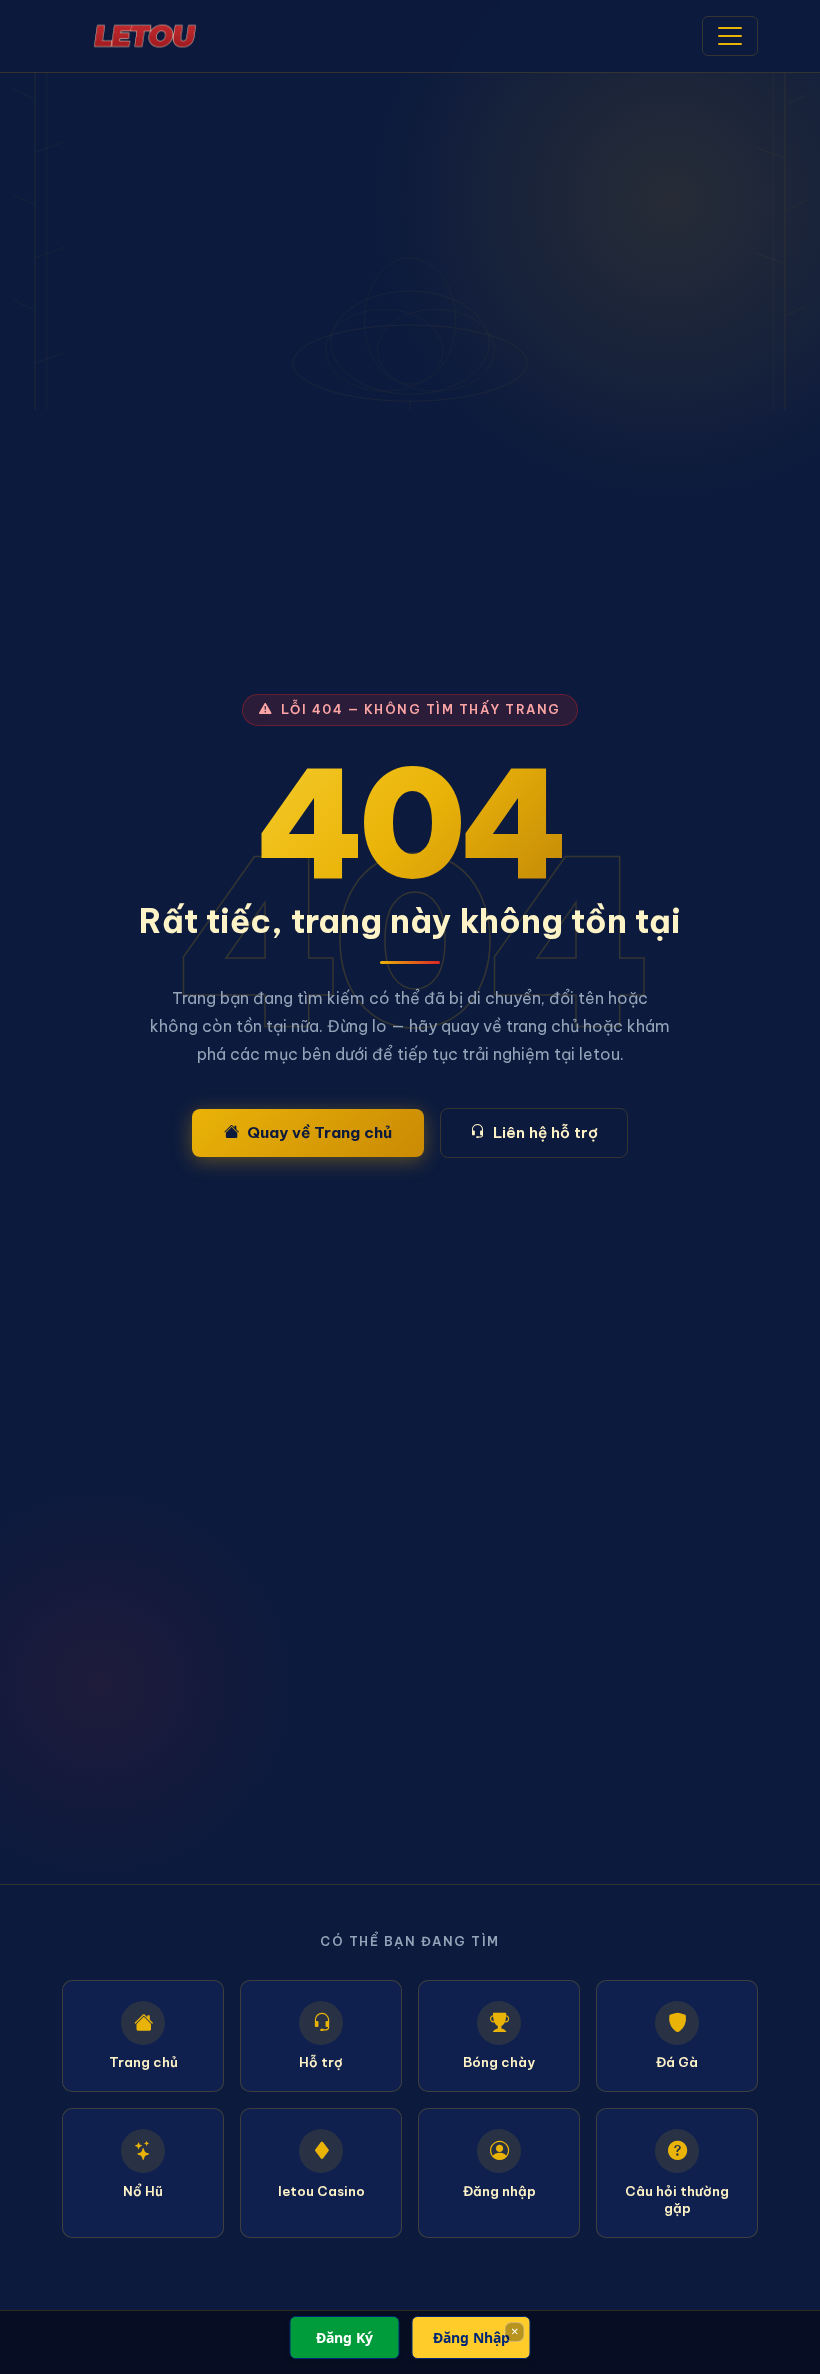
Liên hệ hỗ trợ (545, 1132)
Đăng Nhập (471, 2337)
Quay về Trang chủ (319, 1132)
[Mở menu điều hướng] (730, 36)
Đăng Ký (344, 2337)
